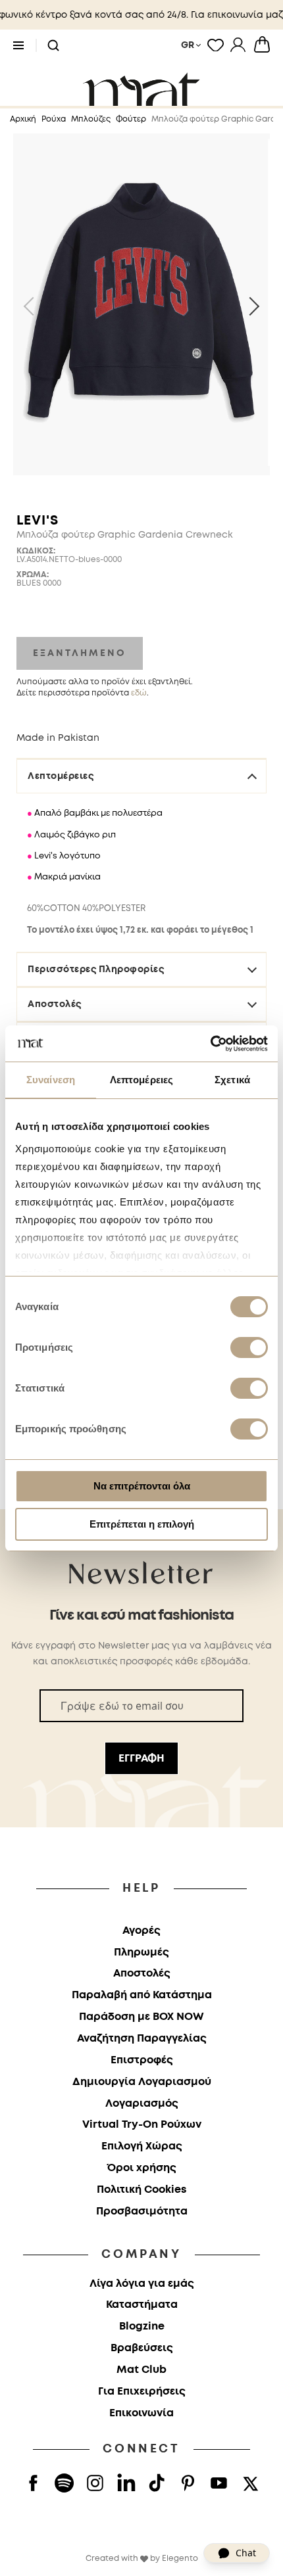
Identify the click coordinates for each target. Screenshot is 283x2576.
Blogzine (142, 2327)
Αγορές (141, 1931)
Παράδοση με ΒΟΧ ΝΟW (141, 2017)
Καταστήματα (142, 2305)
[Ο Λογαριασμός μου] (238, 45)
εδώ (139, 693)
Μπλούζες (91, 119)
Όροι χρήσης (142, 2168)
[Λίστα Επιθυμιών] (216, 45)
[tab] (141, 907)
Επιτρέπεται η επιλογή (142, 1524)
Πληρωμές (141, 1953)
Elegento (180, 2559)
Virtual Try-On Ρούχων (142, 2125)
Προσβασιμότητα (142, 2212)
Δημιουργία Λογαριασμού (142, 2082)
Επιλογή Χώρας (142, 2146)
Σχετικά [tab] (232, 1080)
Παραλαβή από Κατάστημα (142, 1995)
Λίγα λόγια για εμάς (142, 2284)
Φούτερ (131, 119)
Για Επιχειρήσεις (142, 2392)
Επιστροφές (142, 2060)
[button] (53, 46)
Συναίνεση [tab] (51, 1080)
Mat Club (141, 2370)
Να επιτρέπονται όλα (142, 1486)
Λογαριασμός (142, 2104)
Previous (33, 306)
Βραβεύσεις (142, 2348)
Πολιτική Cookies (141, 2190)
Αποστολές (55, 1004)
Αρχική (23, 119)
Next (250, 306)
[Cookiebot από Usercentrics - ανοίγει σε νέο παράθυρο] (210, 1044)
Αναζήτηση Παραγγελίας (142, 2039)
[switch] (249, 1349)
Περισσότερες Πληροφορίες (96, 970)
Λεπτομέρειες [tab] (141, 1080)
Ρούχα (54, 119)
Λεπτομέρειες (61, 776)
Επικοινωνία (141, 2413)
